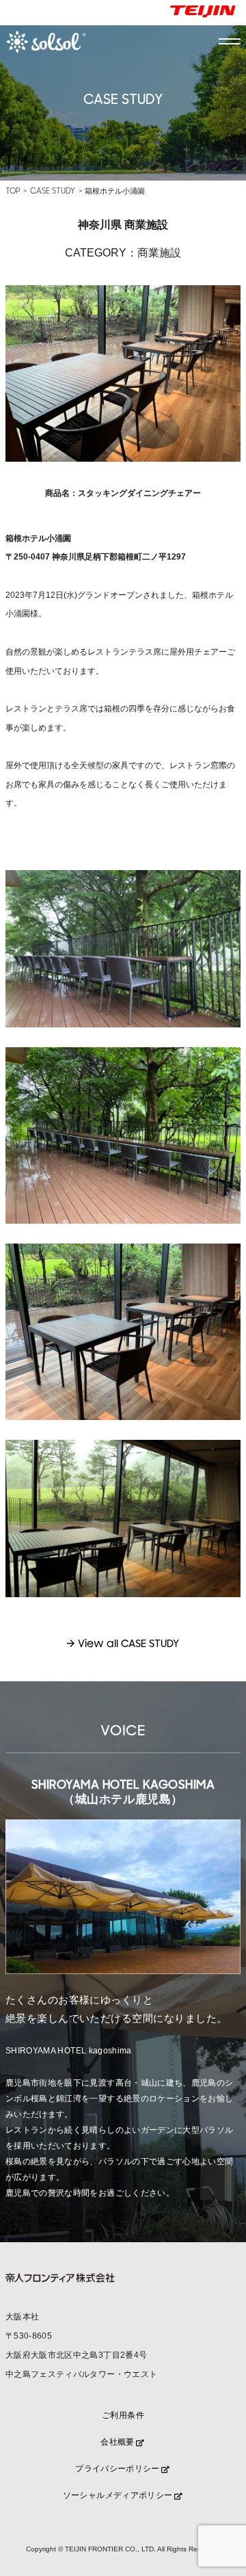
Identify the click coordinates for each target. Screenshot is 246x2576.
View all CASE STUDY (128, 1644)
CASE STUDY (53, 191)
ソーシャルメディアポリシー (118, 2495)
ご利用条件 (123, 2415)
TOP (13, 191)
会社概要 (117, 2442)
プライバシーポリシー (118, 2469)
